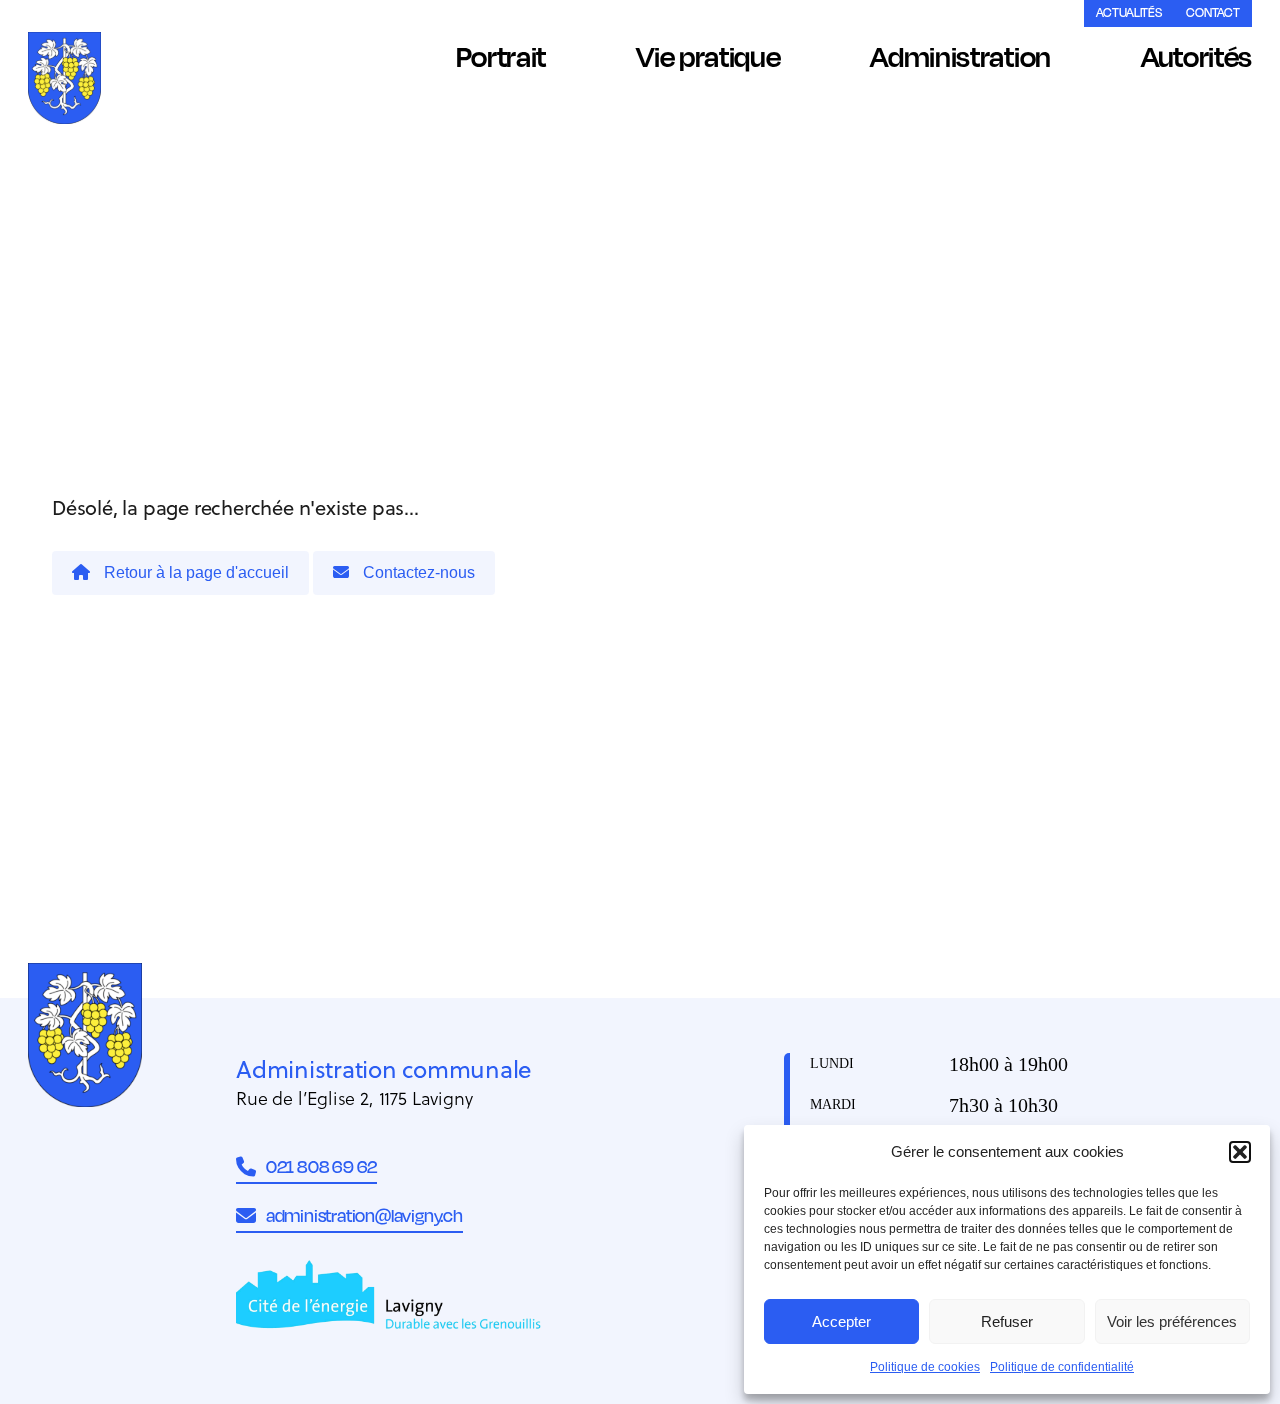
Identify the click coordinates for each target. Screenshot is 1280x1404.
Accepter (841, 1321)
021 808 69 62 (321, 1166)
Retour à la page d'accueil (194, 572)
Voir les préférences (1172, 1321)
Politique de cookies (925, 1367)
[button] (1240, 1152)
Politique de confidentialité (1062, 1367)
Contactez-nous (417, 572)
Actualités (1129, 12)
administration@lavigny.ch (364, 1215)
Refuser (1007, 1321)
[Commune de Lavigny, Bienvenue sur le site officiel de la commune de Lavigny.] (64, 81)
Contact (1213, 12)
